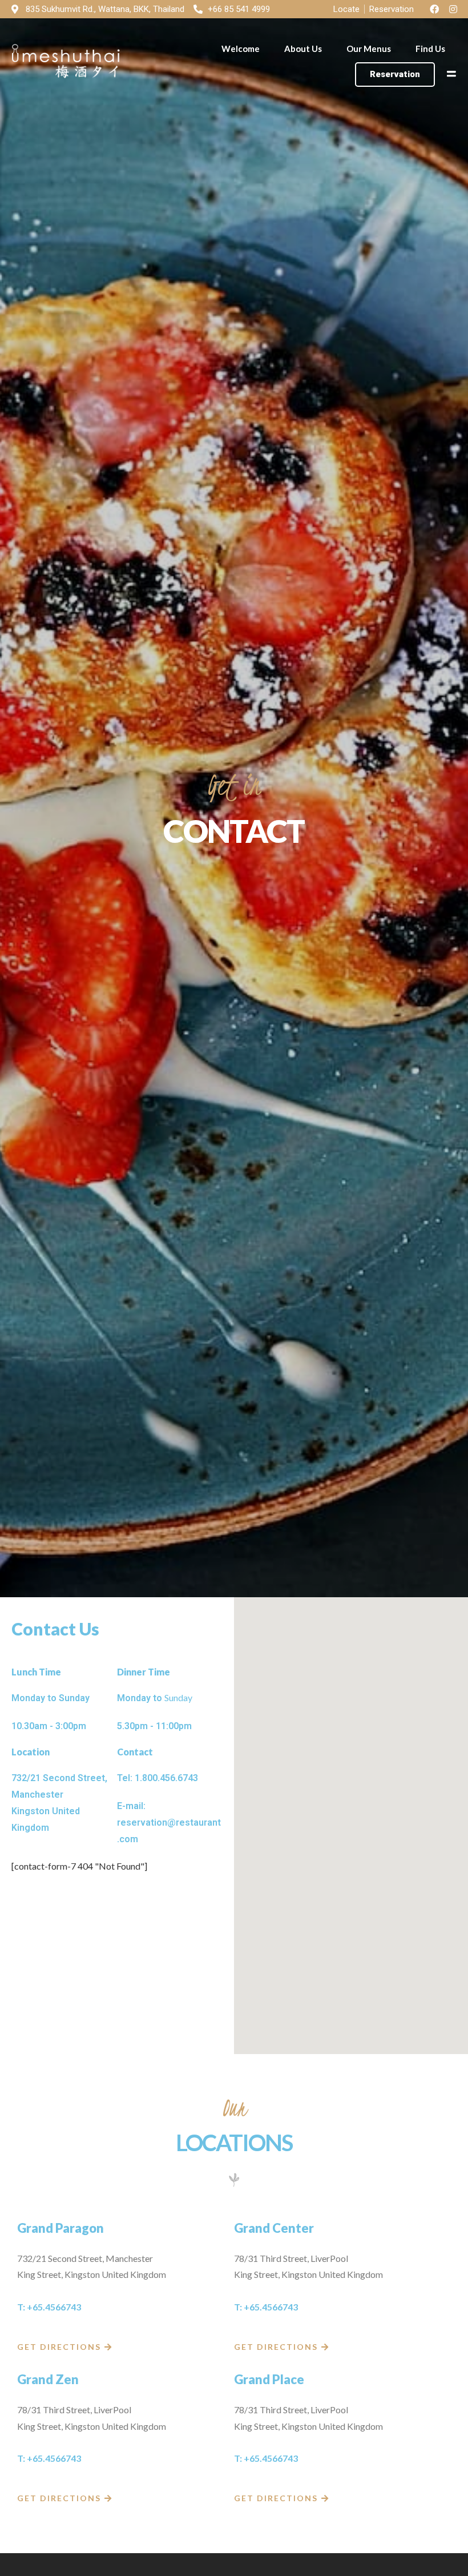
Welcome (241, 49)
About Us (303, 49)
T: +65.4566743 (49, 2307)
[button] (395, 75)
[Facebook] (434, 9)
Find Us (430, 49)
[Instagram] (453, 9)
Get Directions (59, 2347)
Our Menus (369, 49)
